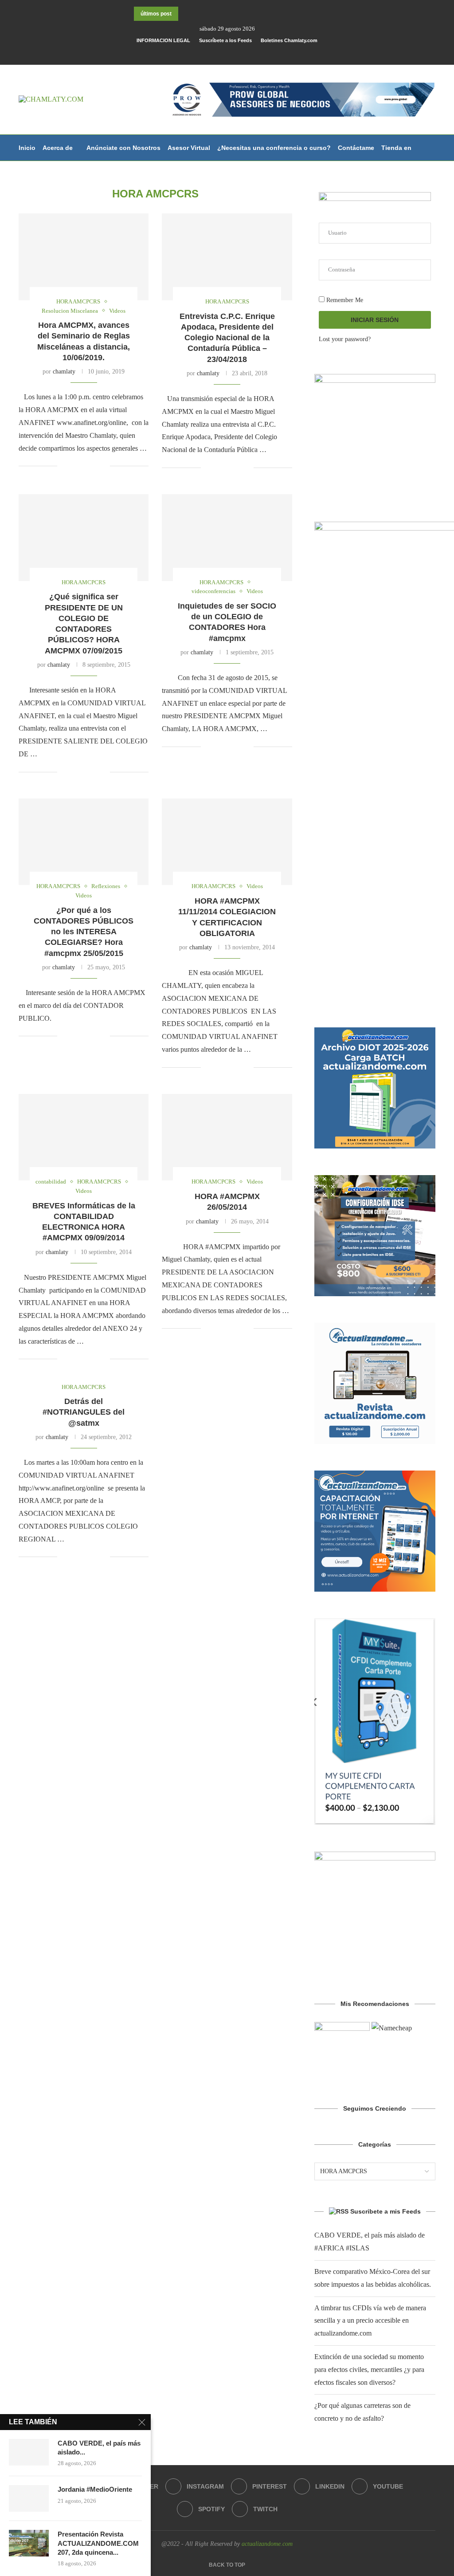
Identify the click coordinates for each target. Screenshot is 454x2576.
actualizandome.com (267, 2544)
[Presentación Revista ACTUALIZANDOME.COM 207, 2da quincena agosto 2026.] (29, 2543)
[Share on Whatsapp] (94, 466)
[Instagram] (215, 53)
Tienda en (396, 148)
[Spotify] (261, 53)
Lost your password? (345, 339)
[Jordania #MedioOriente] (29, 2498)
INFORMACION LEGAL (163, 40)
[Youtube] (250, 53)
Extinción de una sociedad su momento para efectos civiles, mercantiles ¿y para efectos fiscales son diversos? (369, 2370)
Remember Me (344, 300)
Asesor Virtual (189, 148)
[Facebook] (192, 53)
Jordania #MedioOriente (95, 2489)
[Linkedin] (238, 53)
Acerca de (58, 148)
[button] (187, 14)
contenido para (42, 174)
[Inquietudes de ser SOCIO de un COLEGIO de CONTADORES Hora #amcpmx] (227, 538)
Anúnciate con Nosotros (123, 148)
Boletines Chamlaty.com (289, 40)
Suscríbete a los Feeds (225, 40)
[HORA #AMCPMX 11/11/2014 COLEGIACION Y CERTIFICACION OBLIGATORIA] (227, 842)
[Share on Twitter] (84, 466)
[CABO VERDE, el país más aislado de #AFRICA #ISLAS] (29, 2452)
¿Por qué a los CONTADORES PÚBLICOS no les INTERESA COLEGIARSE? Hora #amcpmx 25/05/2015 (84, 932)
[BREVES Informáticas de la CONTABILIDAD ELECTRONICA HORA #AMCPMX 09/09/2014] (84, 1137)
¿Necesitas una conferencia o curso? (274, 148)
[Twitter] (204, 53)
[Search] (431, 200)
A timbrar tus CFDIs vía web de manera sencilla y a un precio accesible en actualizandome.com (370, 2321)
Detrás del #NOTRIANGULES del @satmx (84, 1412)
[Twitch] (273, 53)
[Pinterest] (227, 53)
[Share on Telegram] (103, 466)
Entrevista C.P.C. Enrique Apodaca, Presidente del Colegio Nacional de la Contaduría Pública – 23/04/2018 (227, 338)
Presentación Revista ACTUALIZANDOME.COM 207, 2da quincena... (98, 2543)
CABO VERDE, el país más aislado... (99, 2448)
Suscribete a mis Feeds (386, 2211)
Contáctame (356, 148)
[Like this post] (64, 466)
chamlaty (64, 372)
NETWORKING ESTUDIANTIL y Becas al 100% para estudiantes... (216, 14)
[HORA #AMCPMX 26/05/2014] (227, 1137)
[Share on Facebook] (75, 466)
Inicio (27, 148)
